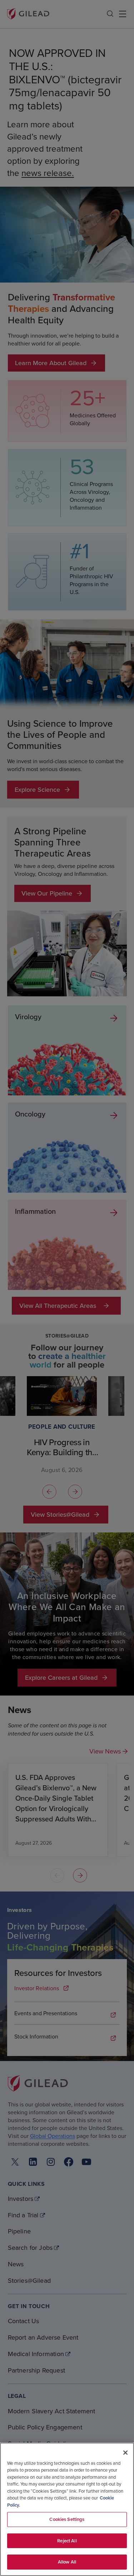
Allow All (67, 2562)
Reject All (67, 2541)
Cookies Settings (67, 2519)
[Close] (125, 2453)
